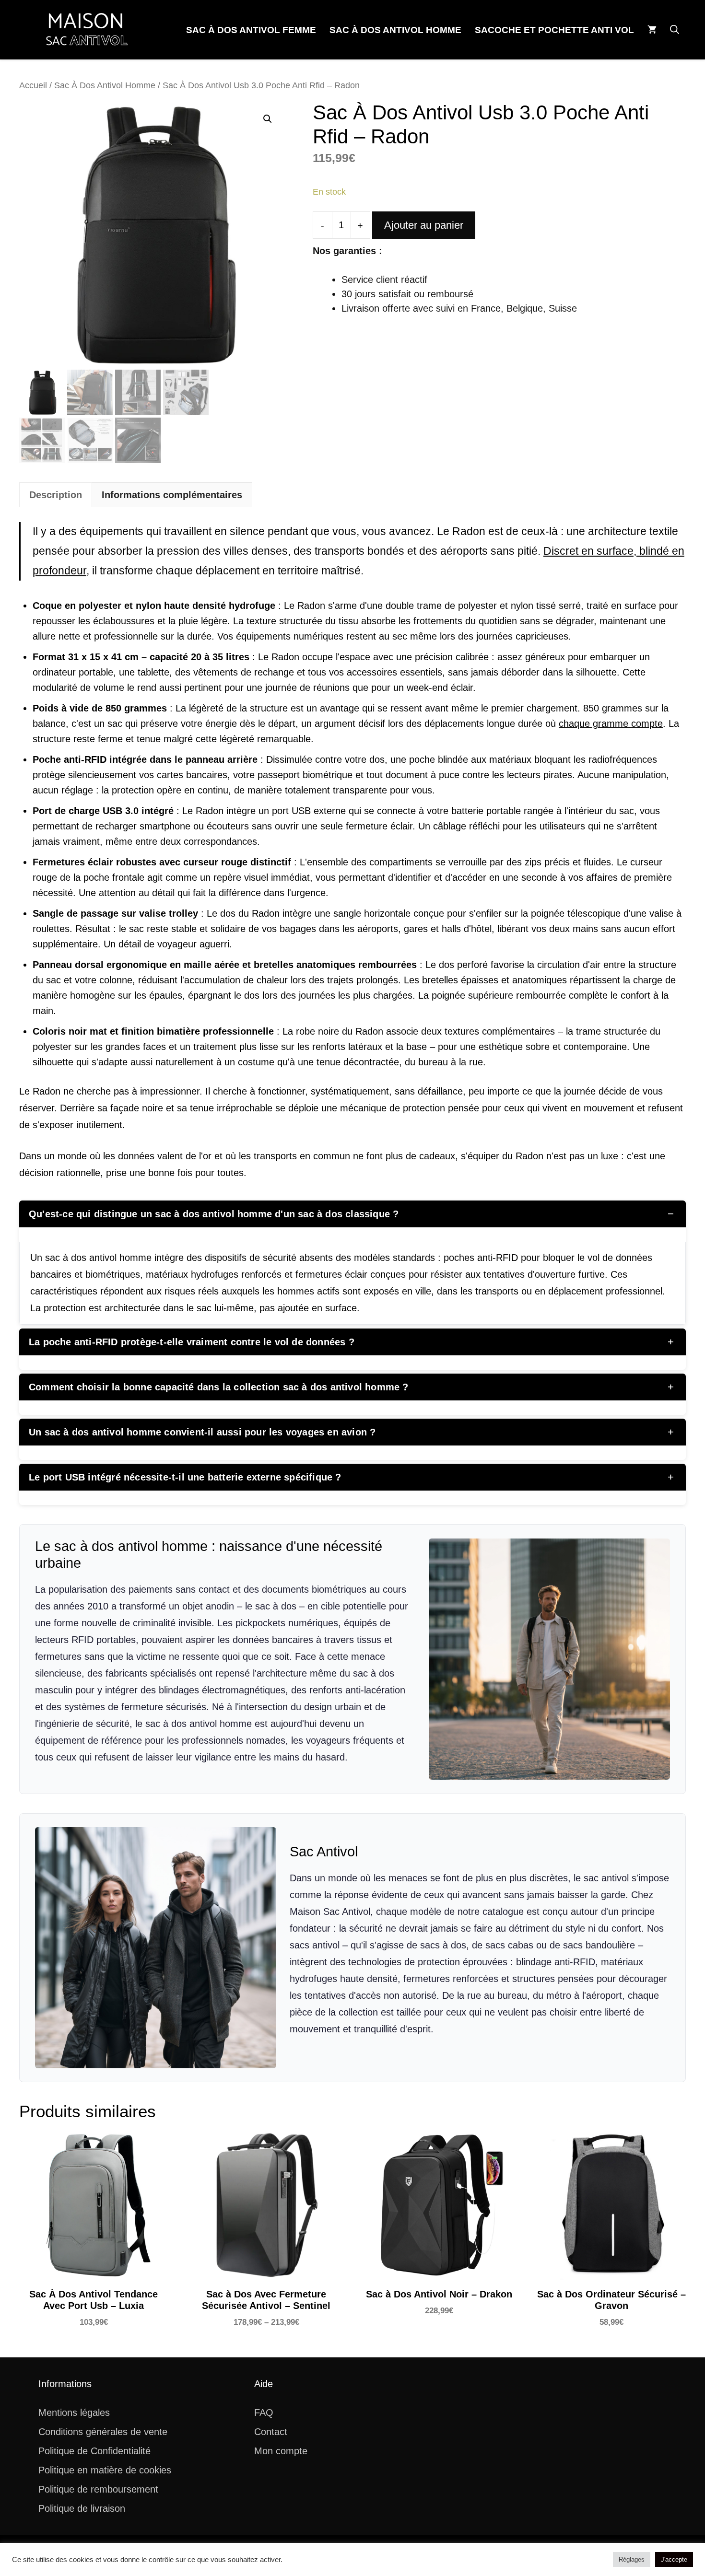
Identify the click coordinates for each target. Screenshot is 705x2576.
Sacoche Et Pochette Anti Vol (554, 30)
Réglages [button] (632, 2559)
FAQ (264, 2413)
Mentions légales (74, 2413)
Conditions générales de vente (103, 2432)
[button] (675, 30)
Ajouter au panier (424, 225)
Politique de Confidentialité (94, 2451)
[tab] (56, 495)
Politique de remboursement (98, 2489)
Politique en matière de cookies (105, 2470)
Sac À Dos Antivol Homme (395, 30)
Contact (271, 2432)
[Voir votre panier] (652, 30)
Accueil (33, 85)
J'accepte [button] (674, 2559)
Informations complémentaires (172, 495)
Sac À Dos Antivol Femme (251, 30)
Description (56, 495)
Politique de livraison (82, 2508)
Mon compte (281, 2451)
